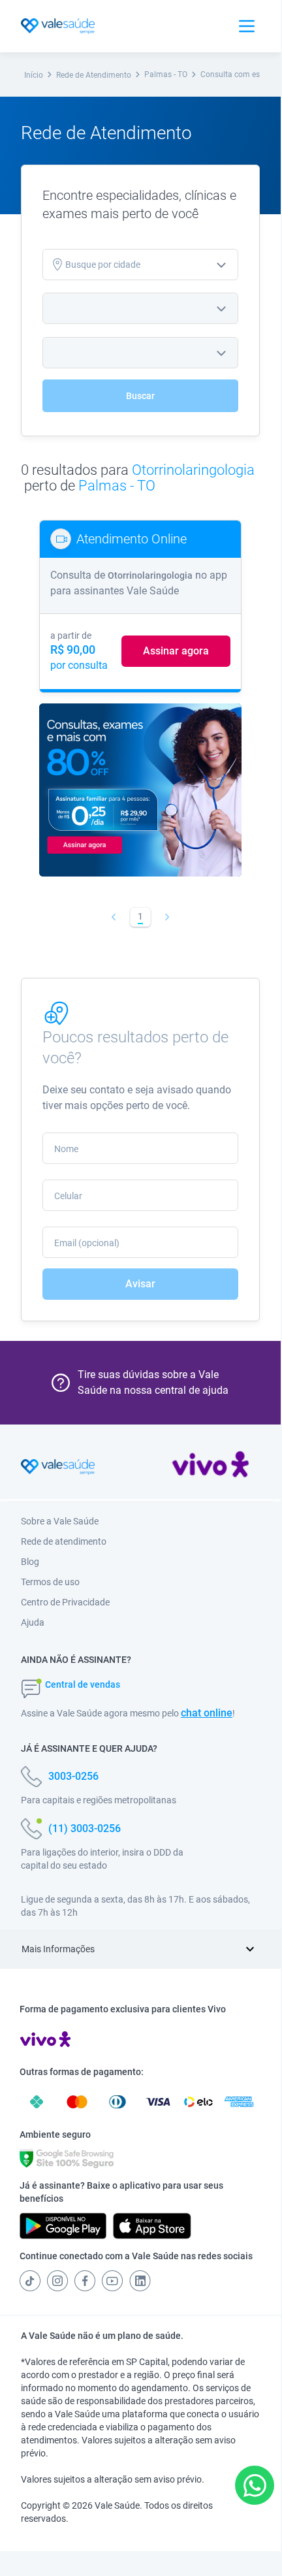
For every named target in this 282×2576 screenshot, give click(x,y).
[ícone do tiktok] (30, 2281)
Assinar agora (176, 651)
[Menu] (247, 26)
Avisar (140, 1284)
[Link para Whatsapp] (255, 2486)
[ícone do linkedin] (140, 2281)
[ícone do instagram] (57, 2281)
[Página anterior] (114, 917)
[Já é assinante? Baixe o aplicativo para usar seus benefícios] (63, 2226)
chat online (207, 1713)
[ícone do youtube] (112, 2281)
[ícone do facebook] (85, 2281)
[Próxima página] (167, 917)
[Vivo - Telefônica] (211, 1467)
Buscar (140, 396)
